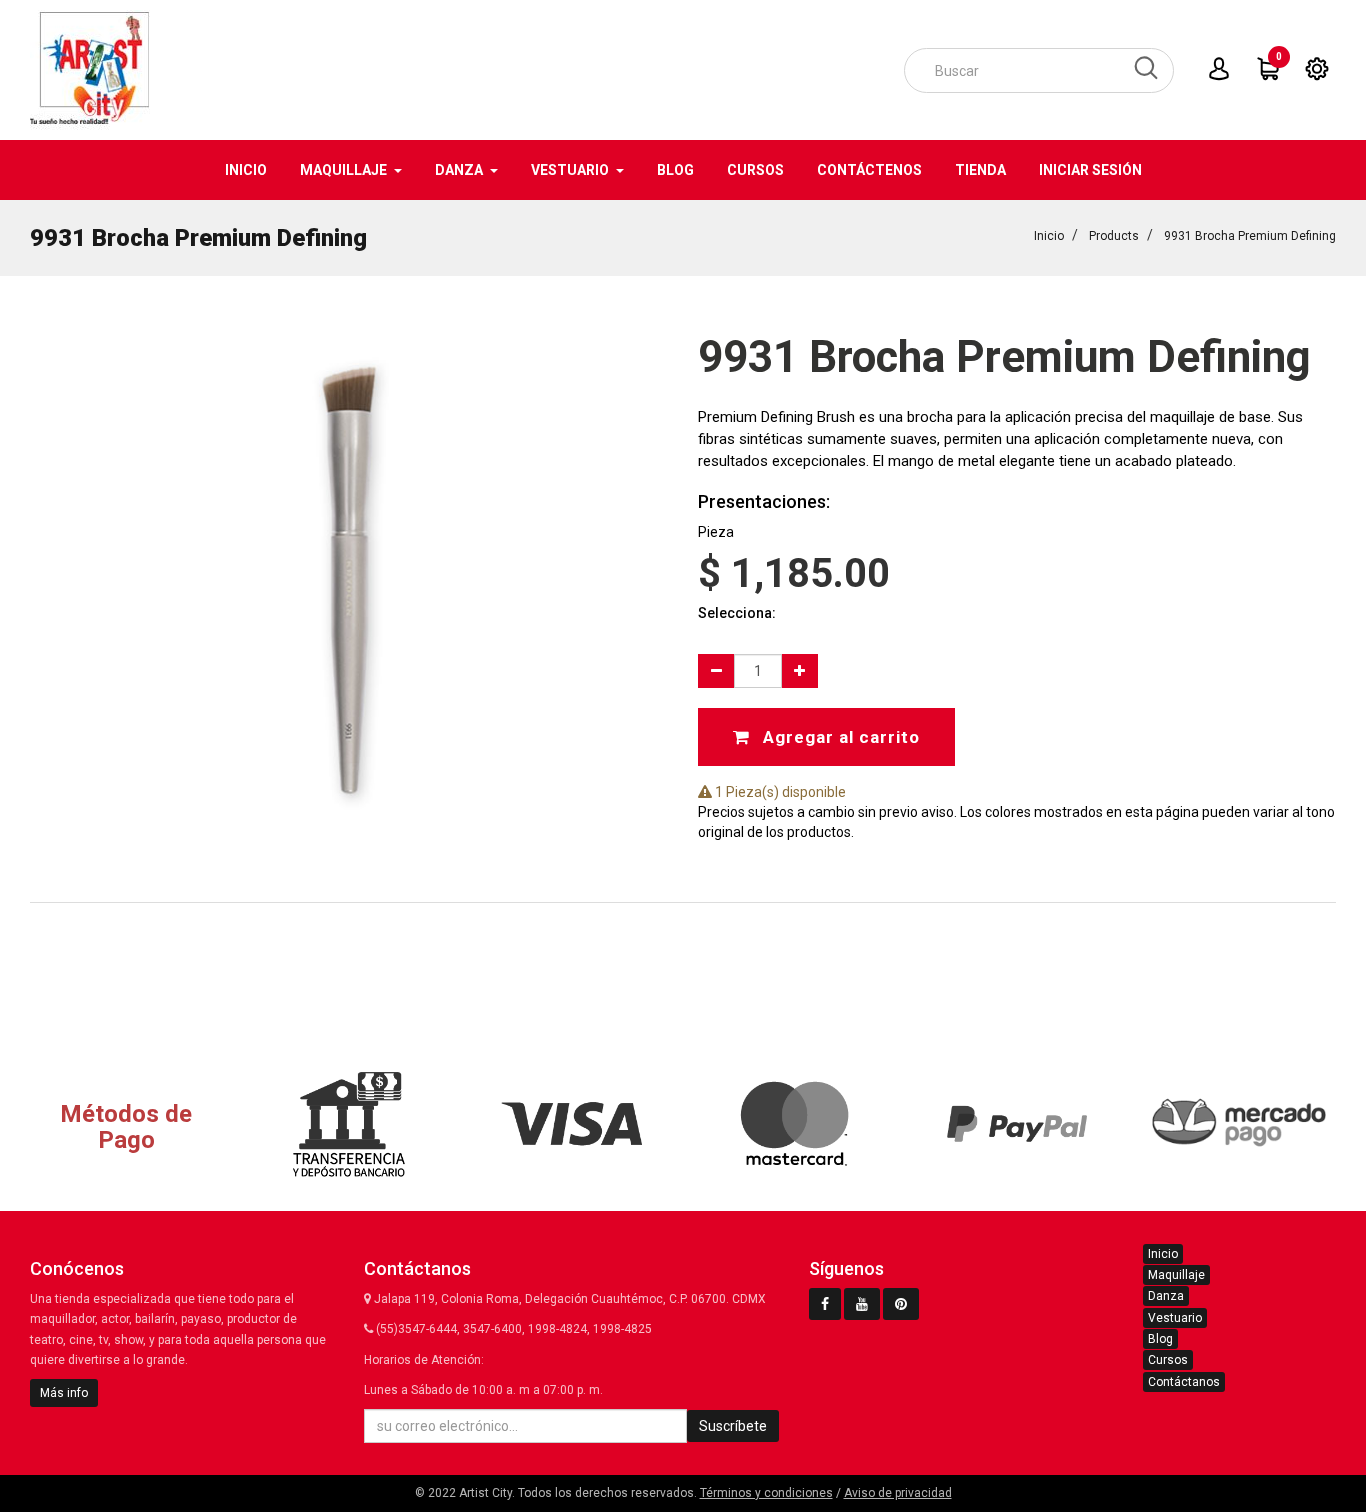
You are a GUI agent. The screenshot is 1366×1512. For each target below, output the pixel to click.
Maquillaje (1176, 1275)
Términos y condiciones (766, 1493)
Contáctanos (1184, 1382)
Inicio (1049, 236)
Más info (64, 1393)
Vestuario (1175, 1318)
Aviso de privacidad (898, 1493)
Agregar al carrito (839, 737)
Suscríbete (733, 1426)
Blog (1160, 1339)
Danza (1166, 1296)
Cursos (1168, 1360)
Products (1114, 236)
